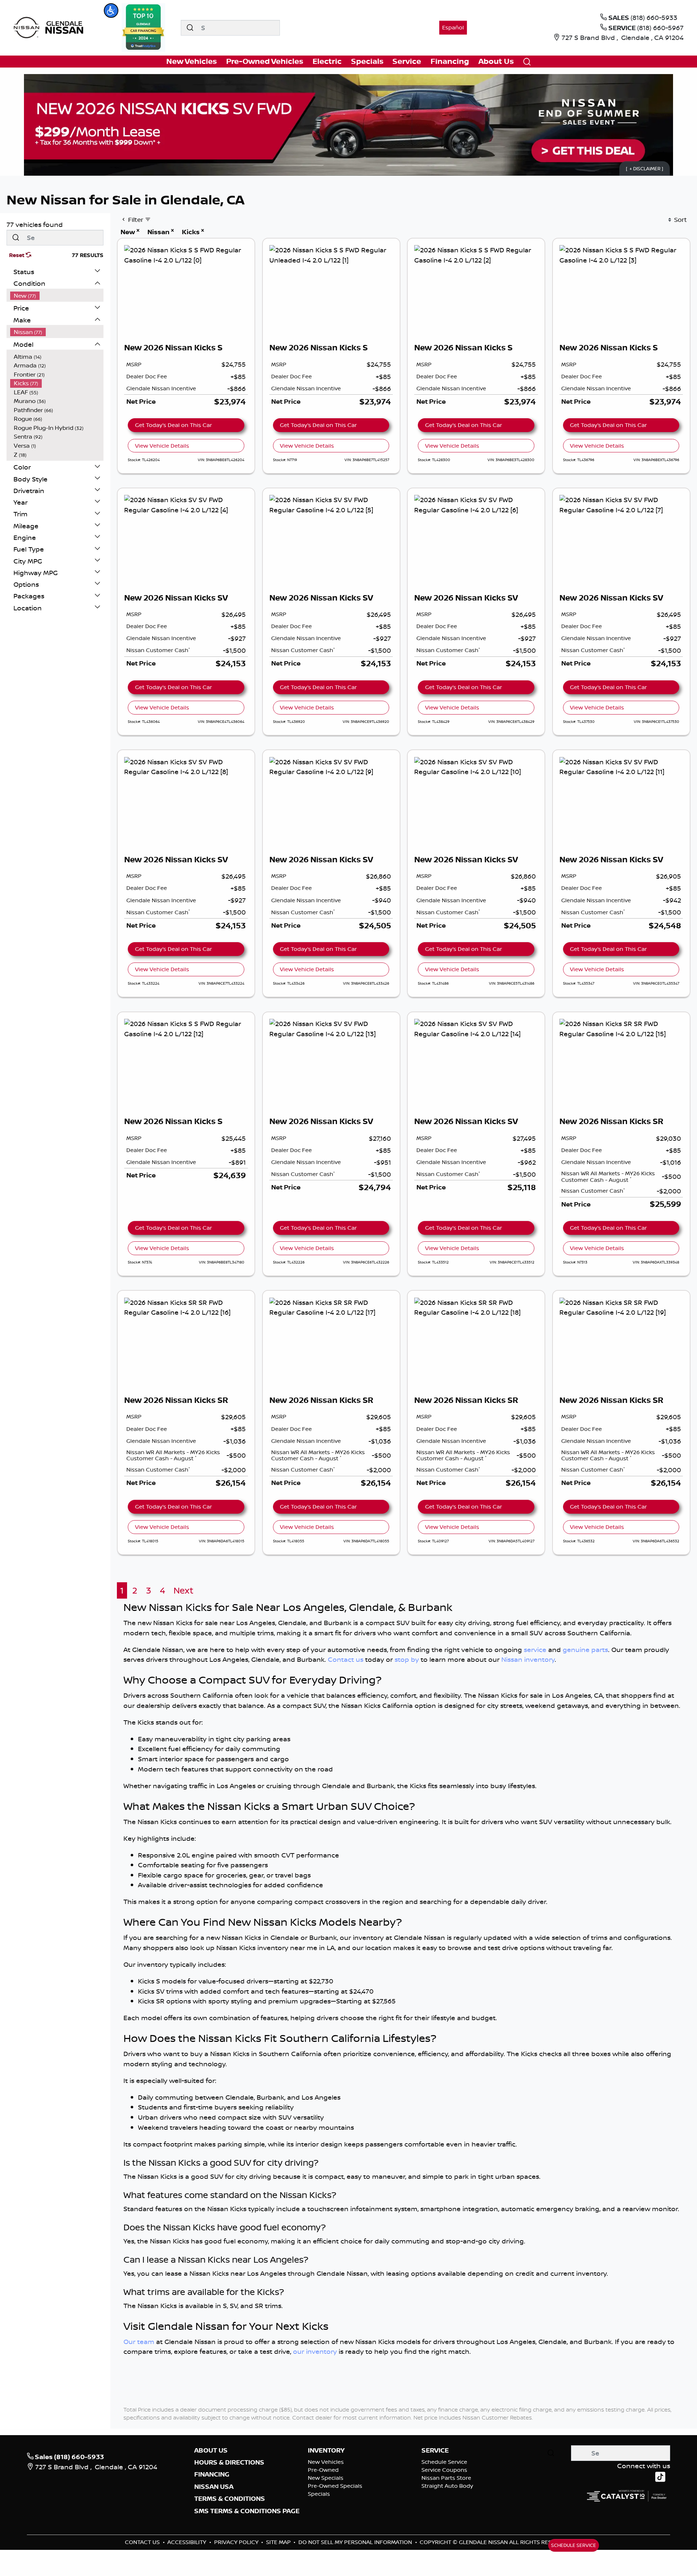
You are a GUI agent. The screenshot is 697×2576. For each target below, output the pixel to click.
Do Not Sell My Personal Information (356, 2542)
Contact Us (143, 2542)
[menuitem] (57, 296)
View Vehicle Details (162, 446)
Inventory (326, 2450)
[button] (111, 11)
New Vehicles (326, 2462)
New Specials (326, 2478)
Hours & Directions (229, 2462)
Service (435, 2450)
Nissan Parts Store (446, 2478)
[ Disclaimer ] (645, 168)
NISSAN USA (214, 2487)
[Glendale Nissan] (50, 27)
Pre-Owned (323, 2470)
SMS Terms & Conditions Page (247, 2511)
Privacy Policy (237, 2542)
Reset (17, 255)
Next (184, 1590)
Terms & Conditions (230, 2499)
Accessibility (188, 2542)
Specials (319, 2494)
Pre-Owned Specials (335, 2486)
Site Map (279, 2542)
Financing (212, 2474)
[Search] (190, 28)
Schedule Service (444, 2462)
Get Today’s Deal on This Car (174, 425)
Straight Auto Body (447, 2486)
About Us (211, 2450)
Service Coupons (444, 2470)
